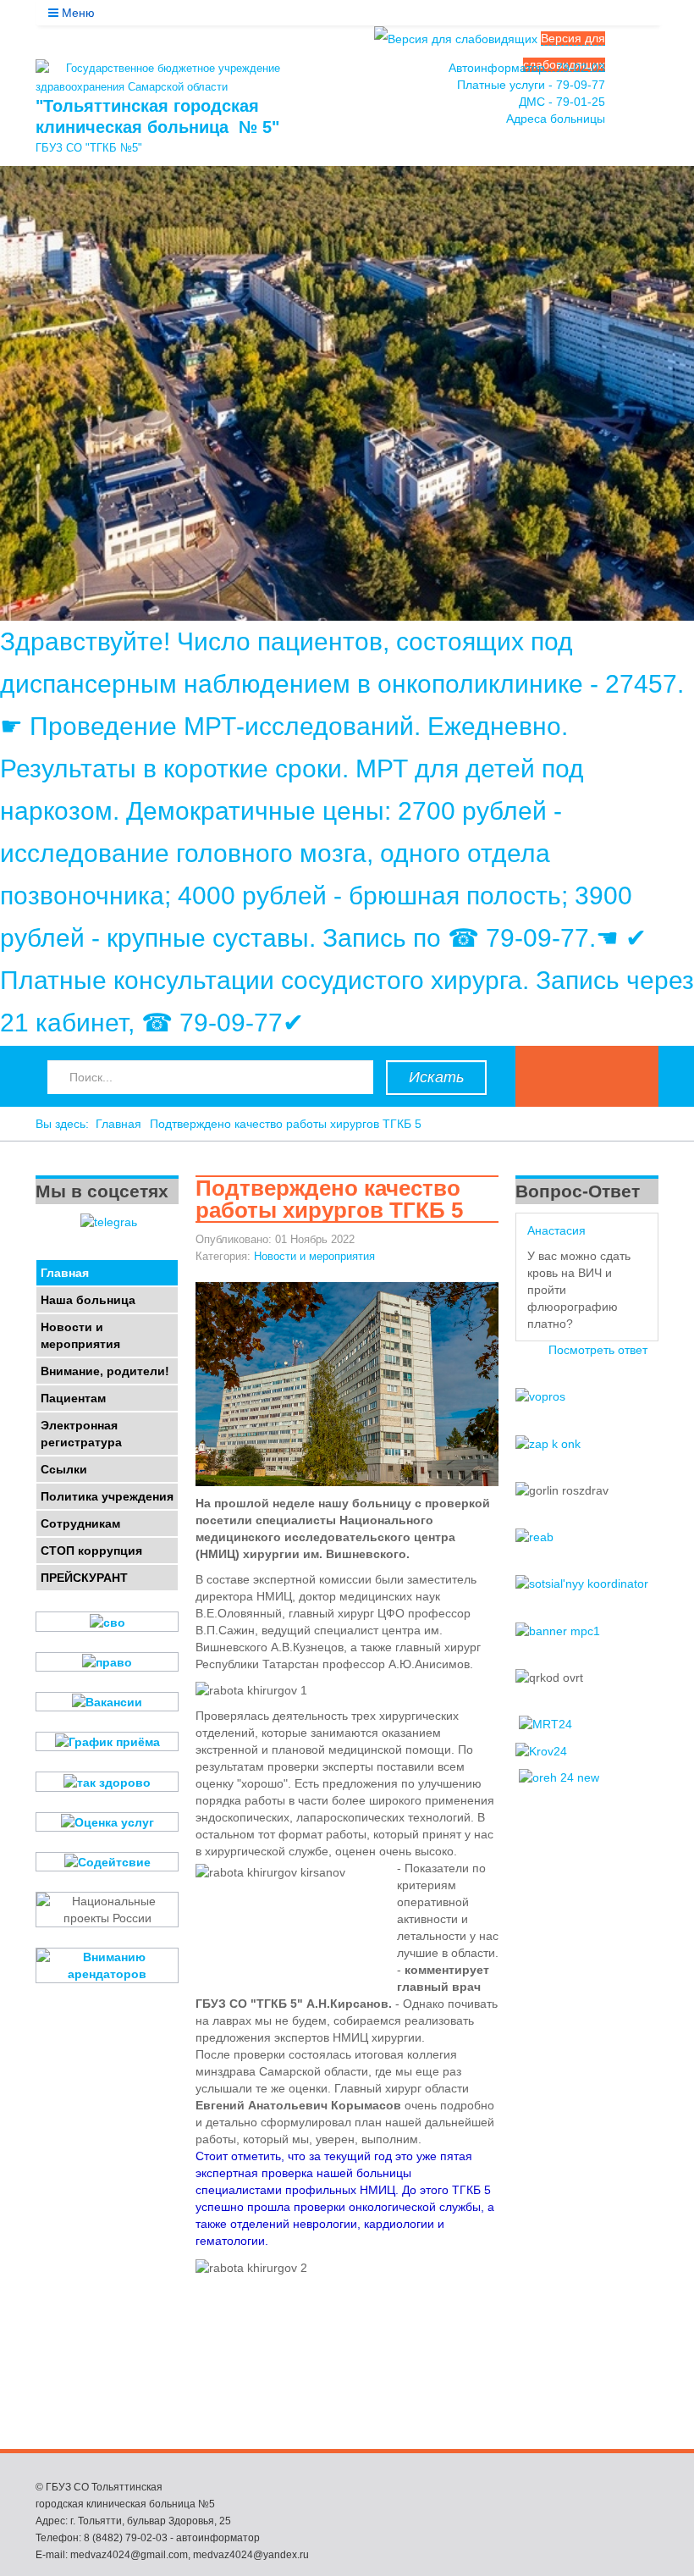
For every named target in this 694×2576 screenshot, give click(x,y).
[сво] (107, 1621)
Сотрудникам (80, 1523)
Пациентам (73, 1398)
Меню (77, 13)
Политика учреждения (107, 1496)
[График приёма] (107, 1741)
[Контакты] (641, 98)
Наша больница (88, 1300)
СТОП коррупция (91, 1551)
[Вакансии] (107, 1702)
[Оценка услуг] (107, 1822)
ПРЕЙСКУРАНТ (84, 1578)
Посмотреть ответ (598, 1350)
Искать (436, 1077)
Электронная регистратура (81, 1434)
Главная (118, 1124)
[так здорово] (107, 1781)
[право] (107, 1662)
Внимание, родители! (105, 1371)
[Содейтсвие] (107, 1862)
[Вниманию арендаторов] (107, 1965)
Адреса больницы (556, 119)
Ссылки (64, 1469)
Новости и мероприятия (314, 1256)
